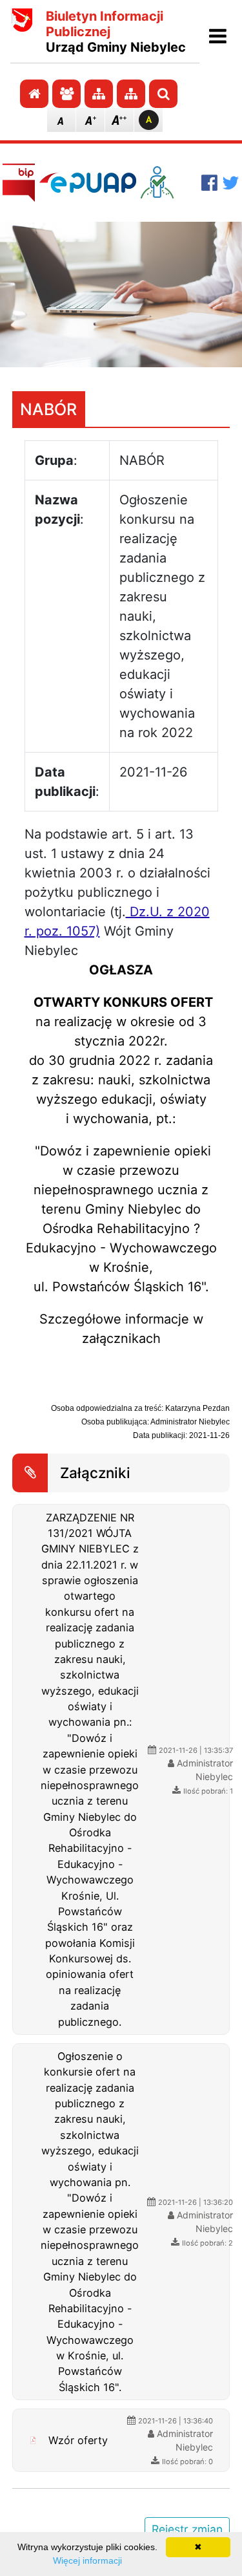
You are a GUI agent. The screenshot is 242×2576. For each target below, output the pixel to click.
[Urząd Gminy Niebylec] (22, 32)
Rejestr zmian (187, 2529)
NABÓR (48, 409)
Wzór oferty (78, 2440)
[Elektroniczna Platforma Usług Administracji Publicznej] (88, 182)
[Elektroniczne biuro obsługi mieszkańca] (169, 182)
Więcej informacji (87, 2560)
